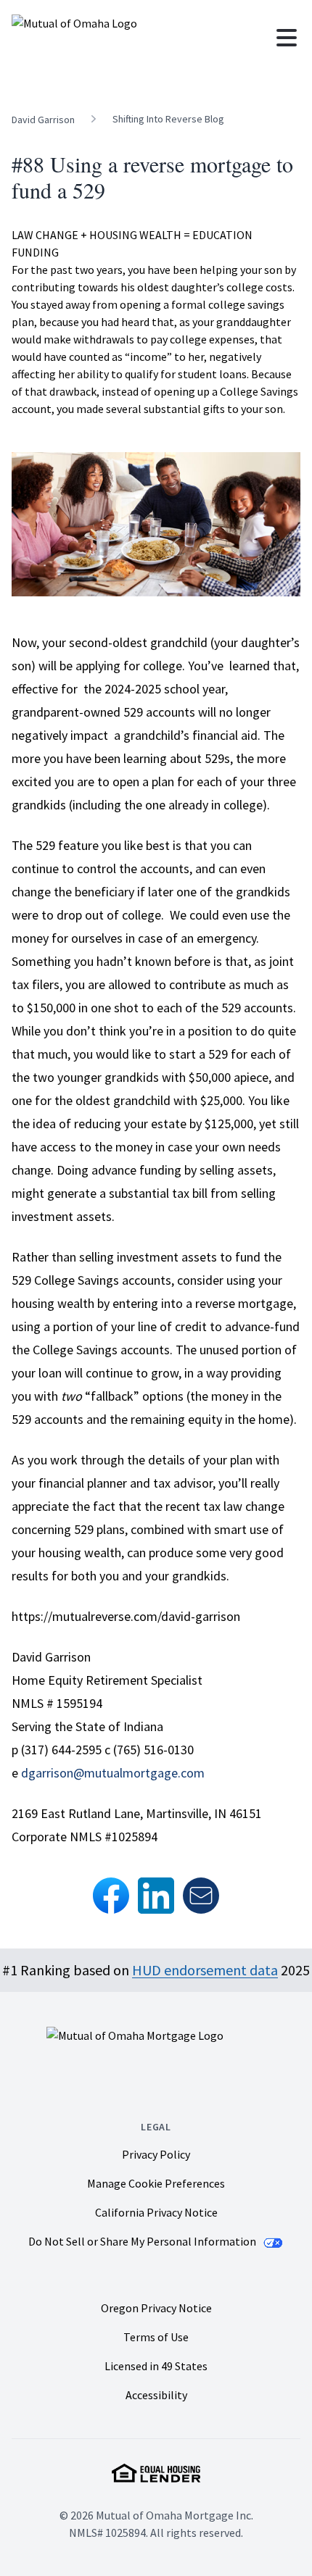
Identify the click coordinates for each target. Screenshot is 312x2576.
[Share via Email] (201, 1896)
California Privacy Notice (156, 2212)
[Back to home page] (135, 38)
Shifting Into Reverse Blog (168, 119)
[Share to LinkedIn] (156, 1896)
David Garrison (43, 120)
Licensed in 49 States (156, 2366)
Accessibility (156, 2395)
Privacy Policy (156, 2154)
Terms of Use (156, 2337)
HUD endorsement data (205, 1970)
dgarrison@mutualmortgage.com (113, 1773)
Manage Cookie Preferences (156, 2184)
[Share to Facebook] (111, 1896)
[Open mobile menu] (287, 38)
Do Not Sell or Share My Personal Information (143, 2241)
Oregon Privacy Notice (156, 2308)
